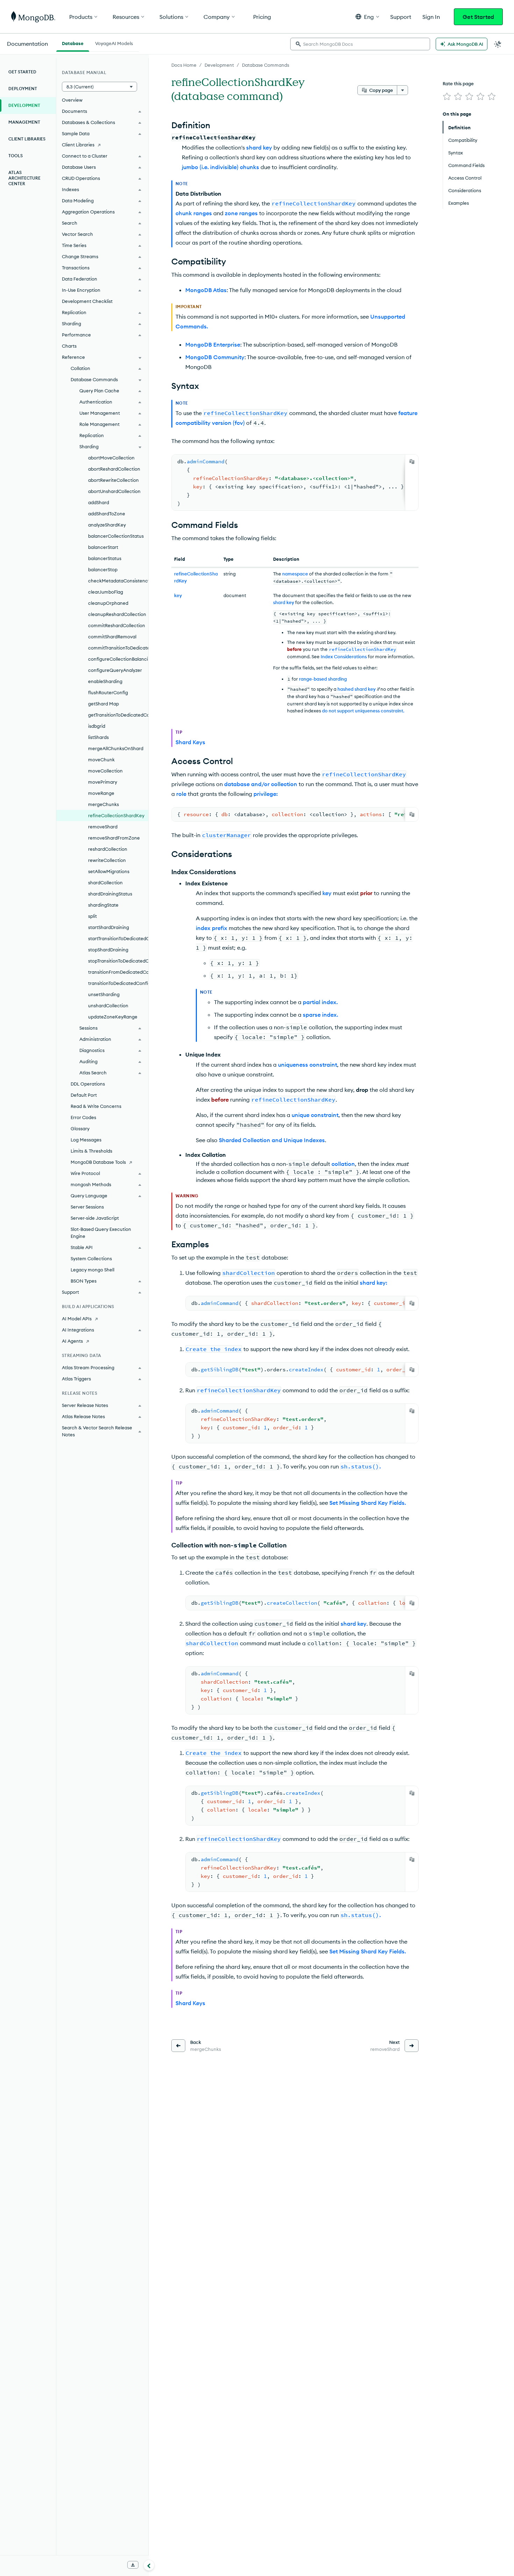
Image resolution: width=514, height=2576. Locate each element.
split (92, 916)
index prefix (212, 928)
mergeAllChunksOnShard (116, 748)
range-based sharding (323, 679)
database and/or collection (261, 784)
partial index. (320, 1002)
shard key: (374, 1283)
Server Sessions (87, 1207)
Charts (69, 346)
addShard (99, 502)
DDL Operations (88, 1084)
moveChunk (101, 760)
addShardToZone (107, 514)
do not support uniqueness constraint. (363, 711)
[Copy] (412, 462)
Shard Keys (190, 742)
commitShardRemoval (112, 637)
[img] (447, 96)
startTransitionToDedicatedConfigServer (118, 938)
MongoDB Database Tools (98, 1162)
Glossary (80, 1129)
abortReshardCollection (114, 469)
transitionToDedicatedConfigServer (118, 983)
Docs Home (184, 65)
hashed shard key (356, 689)
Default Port (84, 1095)
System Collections (91, 1258)
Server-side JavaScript (95, 1218)
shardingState (103, 905)
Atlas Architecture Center (24, 178)
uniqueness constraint (308, 1065)
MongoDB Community (215, 357)
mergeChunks (103, 804)
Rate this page (458, 84)
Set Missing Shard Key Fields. (368, 1503)
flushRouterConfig (108, 692)
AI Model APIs (77, 1319)
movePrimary (103, 782)
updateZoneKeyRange (113, 1017)
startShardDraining (109, 927)
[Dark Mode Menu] (498, 44)
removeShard (103, 827)
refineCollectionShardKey (116, 815)
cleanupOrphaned (108, 603)
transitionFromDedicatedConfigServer (118, 972)
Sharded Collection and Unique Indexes (272, 1140)
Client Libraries (27, 139)
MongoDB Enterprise (213, 344)
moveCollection (105, 771)
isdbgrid (97, 726)
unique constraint (315, 1115)
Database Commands (266, 65)
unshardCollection (108, 1006)
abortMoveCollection (111, 458)
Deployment (23, 89)
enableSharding (105, 681)
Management (24, 122)
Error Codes (83, 1117)
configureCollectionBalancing (118, 659)
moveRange (101, 793)
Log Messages (86, 1140)
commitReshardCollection (117, 625)
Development (219, 65)
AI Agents (72, 1341)
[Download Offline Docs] (133, 2565)
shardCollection (105, 883)
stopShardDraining (108, 950)
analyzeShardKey (107, 525)
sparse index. (320, 1015)
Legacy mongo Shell (92, 1270)
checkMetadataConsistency (118, 581)
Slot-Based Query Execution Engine (101, 1233)
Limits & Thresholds (91, 1151)
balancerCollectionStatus (116, 536)
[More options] (402, 90)
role (181, 794)
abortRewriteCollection (113, 480)
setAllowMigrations (109, 871)
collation (343, 1164)
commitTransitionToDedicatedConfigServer (118, 648)
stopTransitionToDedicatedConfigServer (118, 961)
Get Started (478, 17)
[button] (367, 17)
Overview (72, 100)
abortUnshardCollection (114, 491)
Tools (16, 156)
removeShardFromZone (114, 838)
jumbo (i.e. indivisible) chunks (220, 167)
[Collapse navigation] (149, 2565)
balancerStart (103, 547)
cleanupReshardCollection (117, 614)
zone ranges (241, 213)
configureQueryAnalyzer (115, 670)
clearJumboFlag (106, 592)
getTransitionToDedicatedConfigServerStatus (118, 715)
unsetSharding (104, 994)
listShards (98, 737)
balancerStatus (105, 558)
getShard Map (103, 704)
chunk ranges (194, 213)
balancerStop (103, 569)
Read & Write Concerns (96, 1106)
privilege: (266, 794)
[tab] (73, 43)
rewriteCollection (107, 860)
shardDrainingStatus (110, 894)
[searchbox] (360, 44)
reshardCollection (108, 849)
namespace (295, 574)
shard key (259, 147)
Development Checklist (87, 301)
